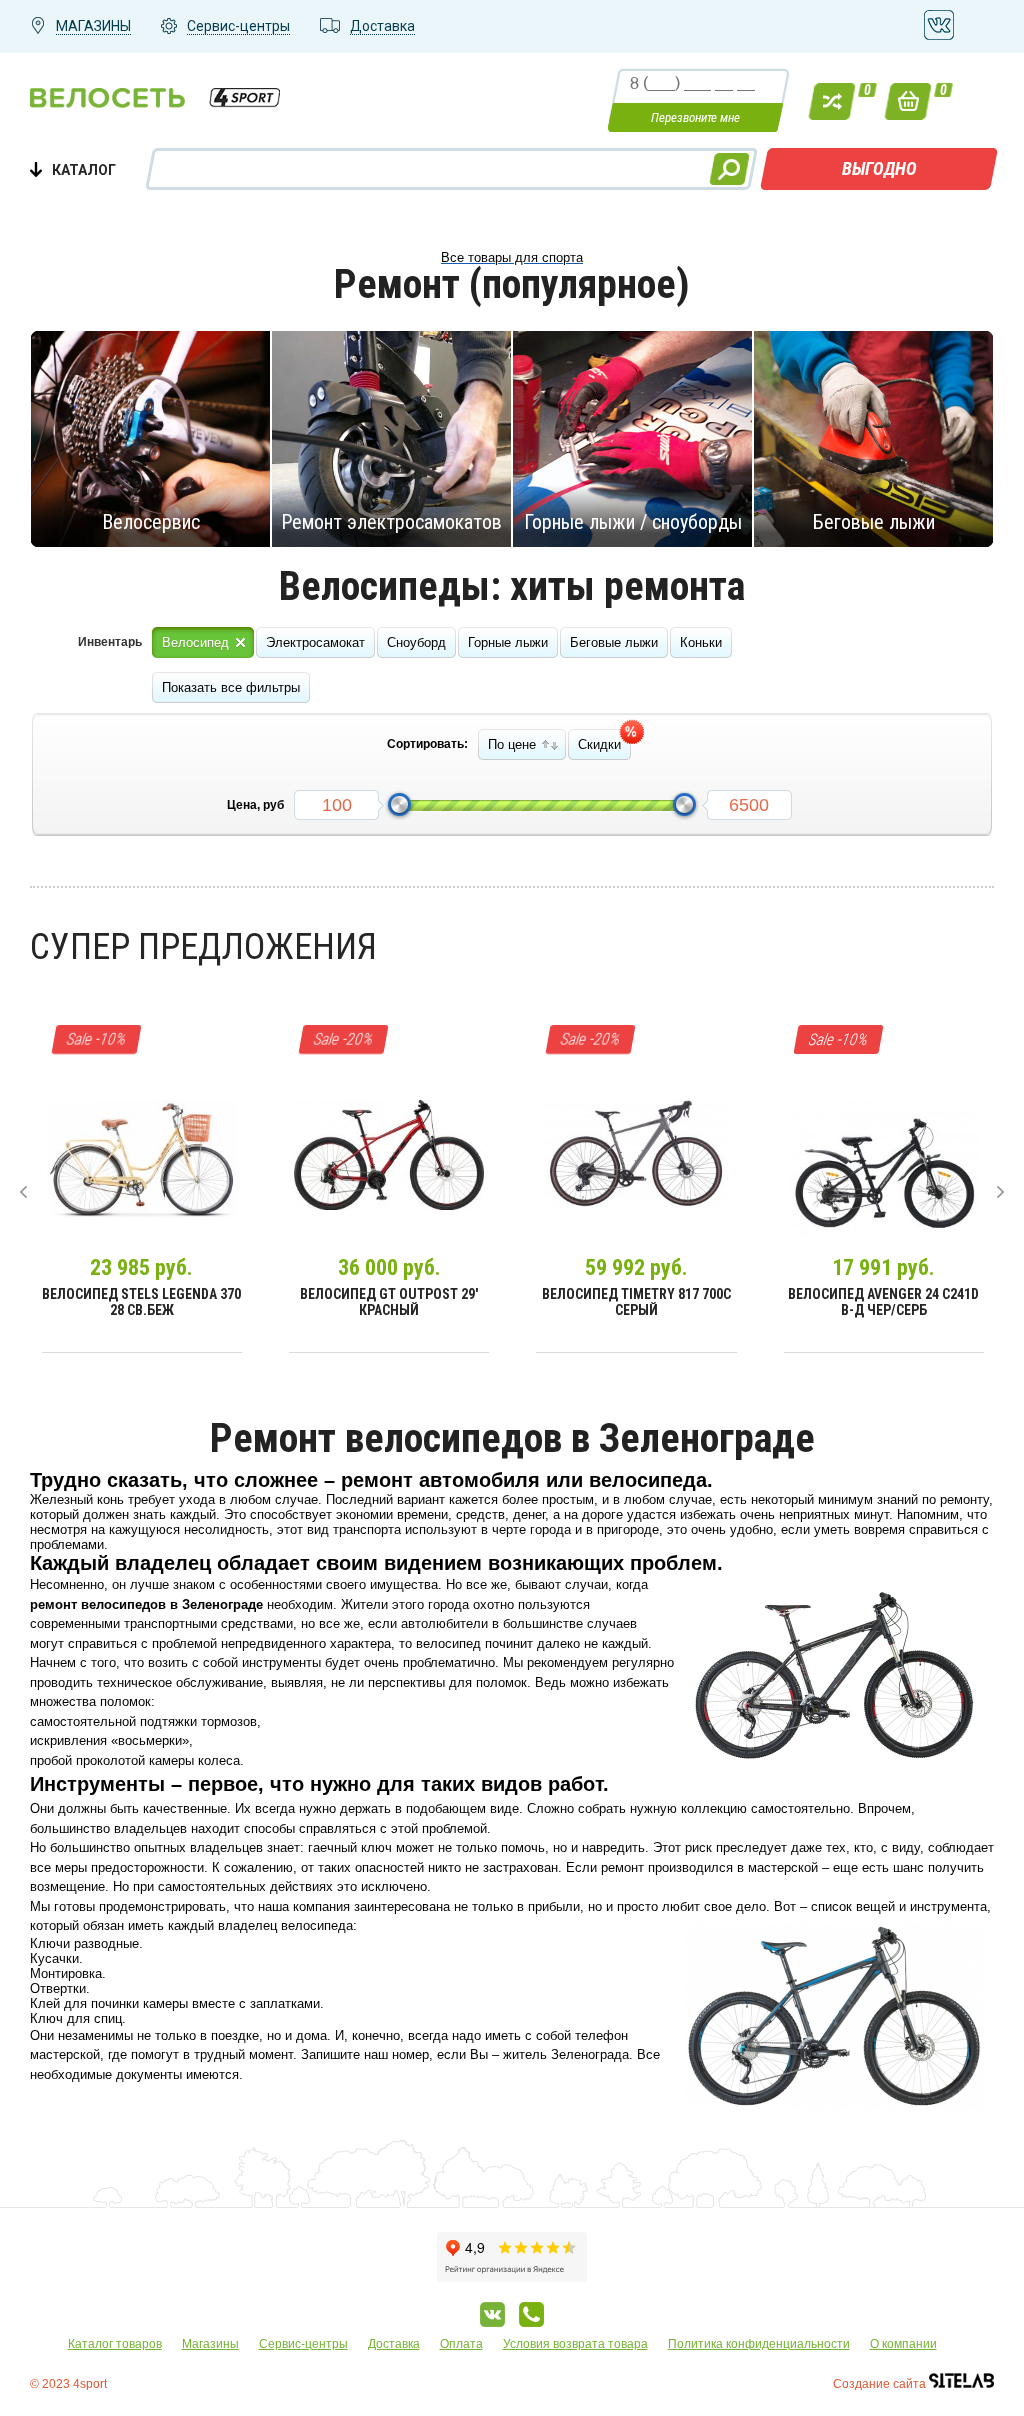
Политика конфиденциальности (759, 2344)
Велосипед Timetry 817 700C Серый (636, 1302)
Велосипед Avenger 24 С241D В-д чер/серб (883, 1302)
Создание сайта (881, 2384)
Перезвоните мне (695, 117)
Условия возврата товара (575, 2344)
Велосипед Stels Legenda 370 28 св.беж (141, 1302)
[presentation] (23, 1192)
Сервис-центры (303, 2344)
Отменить (147, 438)
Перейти (382, 438)
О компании (903, 2344)
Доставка (394, 2344)
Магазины (210, 2344)
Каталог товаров (115, 2344)
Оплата (461, 2344)
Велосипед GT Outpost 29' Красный (389, 1302)
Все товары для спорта (512, 257)
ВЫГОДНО (879, 168)
